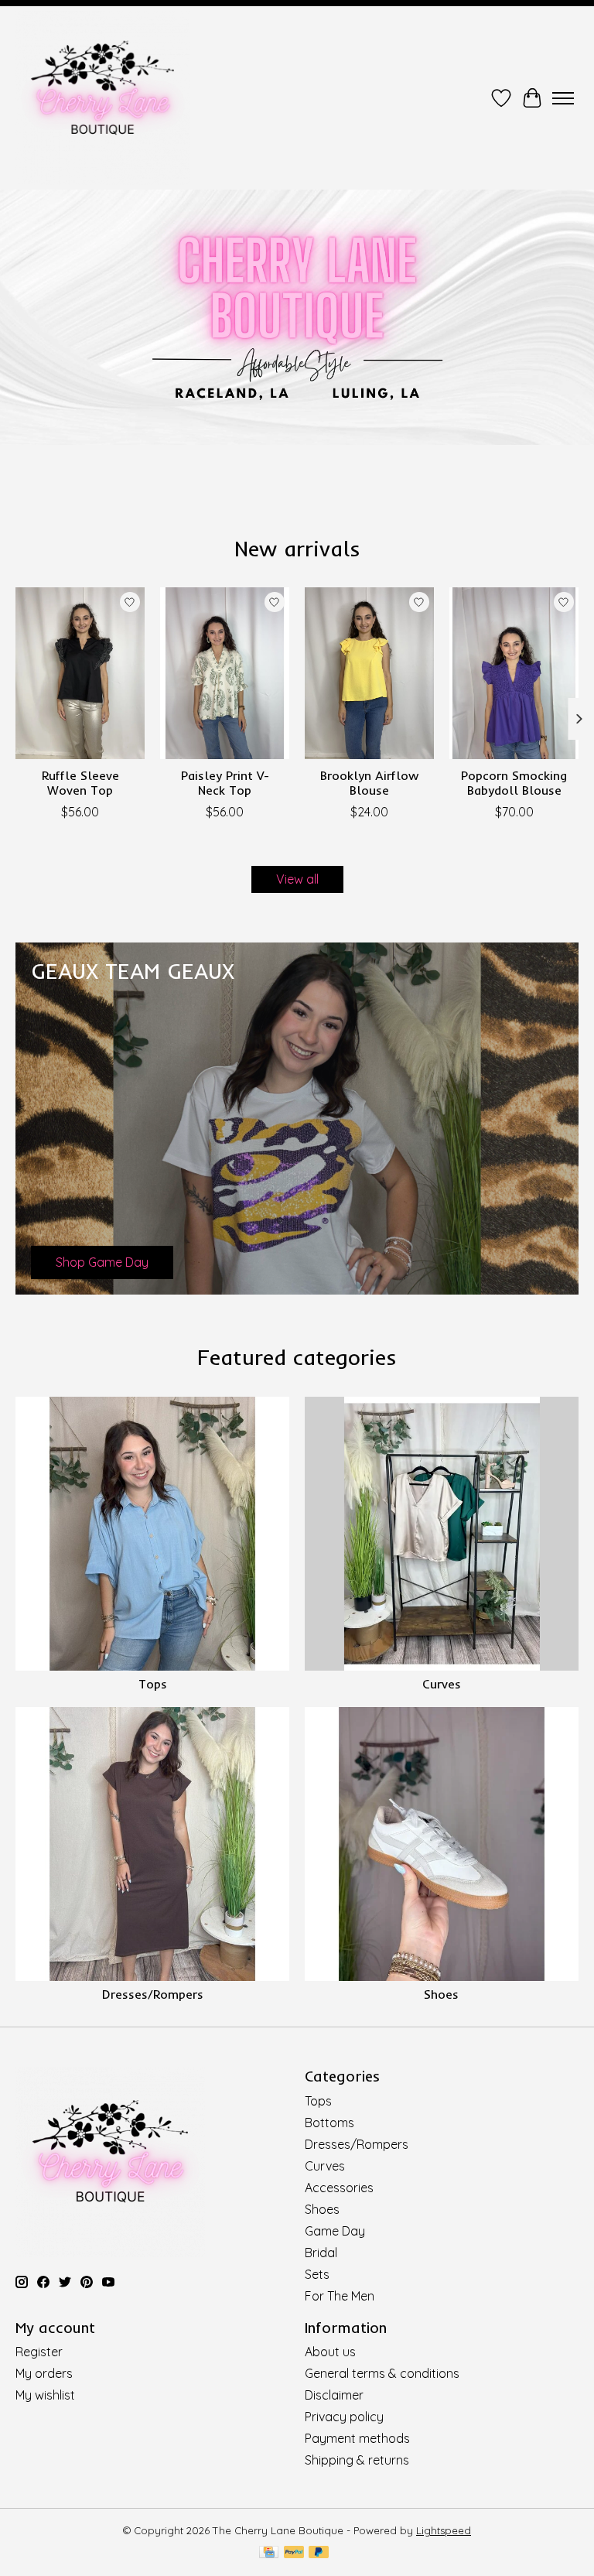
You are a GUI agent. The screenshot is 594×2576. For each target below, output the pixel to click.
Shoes (441, 1994)
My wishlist (45, 2395)
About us (330, 2352)
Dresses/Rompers (153, 1994)
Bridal (321, 2253)
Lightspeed (444, 2530)
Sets (317, 2274)
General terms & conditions (382, 2373)
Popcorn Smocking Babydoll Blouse (514, 783)
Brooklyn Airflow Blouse (369, 783)
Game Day (335, 2231)
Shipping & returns (357, 2460)
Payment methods (357, 2438)
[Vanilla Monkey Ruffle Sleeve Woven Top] (80, 673)
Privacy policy (344, 2417)
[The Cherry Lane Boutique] (102, 98)
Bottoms (329, 2123)
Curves (442, 1684)
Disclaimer (334, 2395)
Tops (153, 1684)
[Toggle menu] (563, 98)
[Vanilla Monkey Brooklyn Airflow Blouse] (369, 673)
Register (39, 2352)
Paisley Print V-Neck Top (225, 783)
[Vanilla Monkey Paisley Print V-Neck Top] (225, 673)
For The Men (340, 2296)
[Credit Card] (269, 2553)
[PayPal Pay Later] (319, 2553)
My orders (44, 2373)
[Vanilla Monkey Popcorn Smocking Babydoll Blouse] (514, 673)
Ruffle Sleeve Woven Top (80, 783)
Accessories (339, 2188)
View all (297, 879)
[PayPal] (294, 2553)
